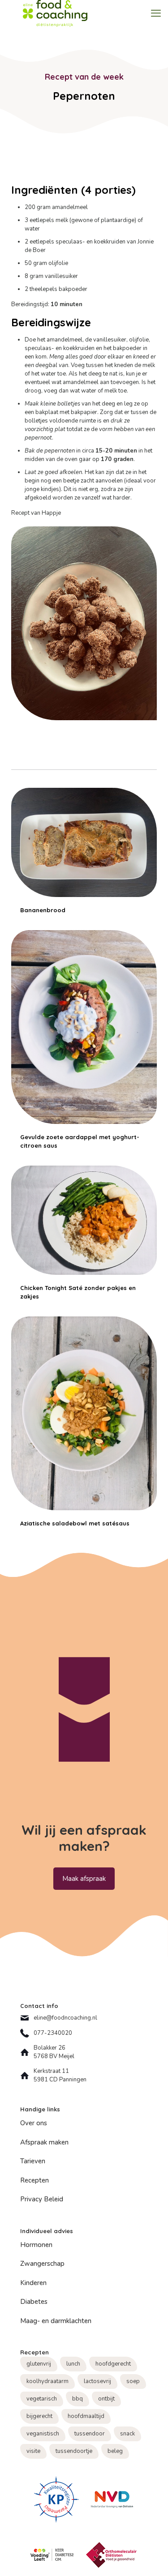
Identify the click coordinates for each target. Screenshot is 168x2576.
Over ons (34, 2123)
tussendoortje (74, 2451)
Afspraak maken (44, 2142)
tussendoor (90, 2434)
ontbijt (106, 2399)
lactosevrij (97, 2381)
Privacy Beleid (42, 2199)
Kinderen (33, 2283)
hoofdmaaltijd (86, 2416)
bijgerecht (39, 2416)
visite (33, 2451)
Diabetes (34, 2302)
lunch (73, 2364)
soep (133, 2381)
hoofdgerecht (113, 2364)
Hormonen (36, 2245)
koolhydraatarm (47, 2381)
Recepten (34, 2180)
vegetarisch (42, 2399)
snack (127, 2434)
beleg (115, 2451)
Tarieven (33, 2161)
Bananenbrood (43, 910)
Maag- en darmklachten (56, 2321)
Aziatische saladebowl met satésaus (75, 1523)
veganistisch (43, 2434)
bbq (78, 2399)
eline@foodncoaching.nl (65, 2018)
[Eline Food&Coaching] (55, 13)
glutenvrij (39, 2364)
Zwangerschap (42, 2264)
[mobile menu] (156, 13)
